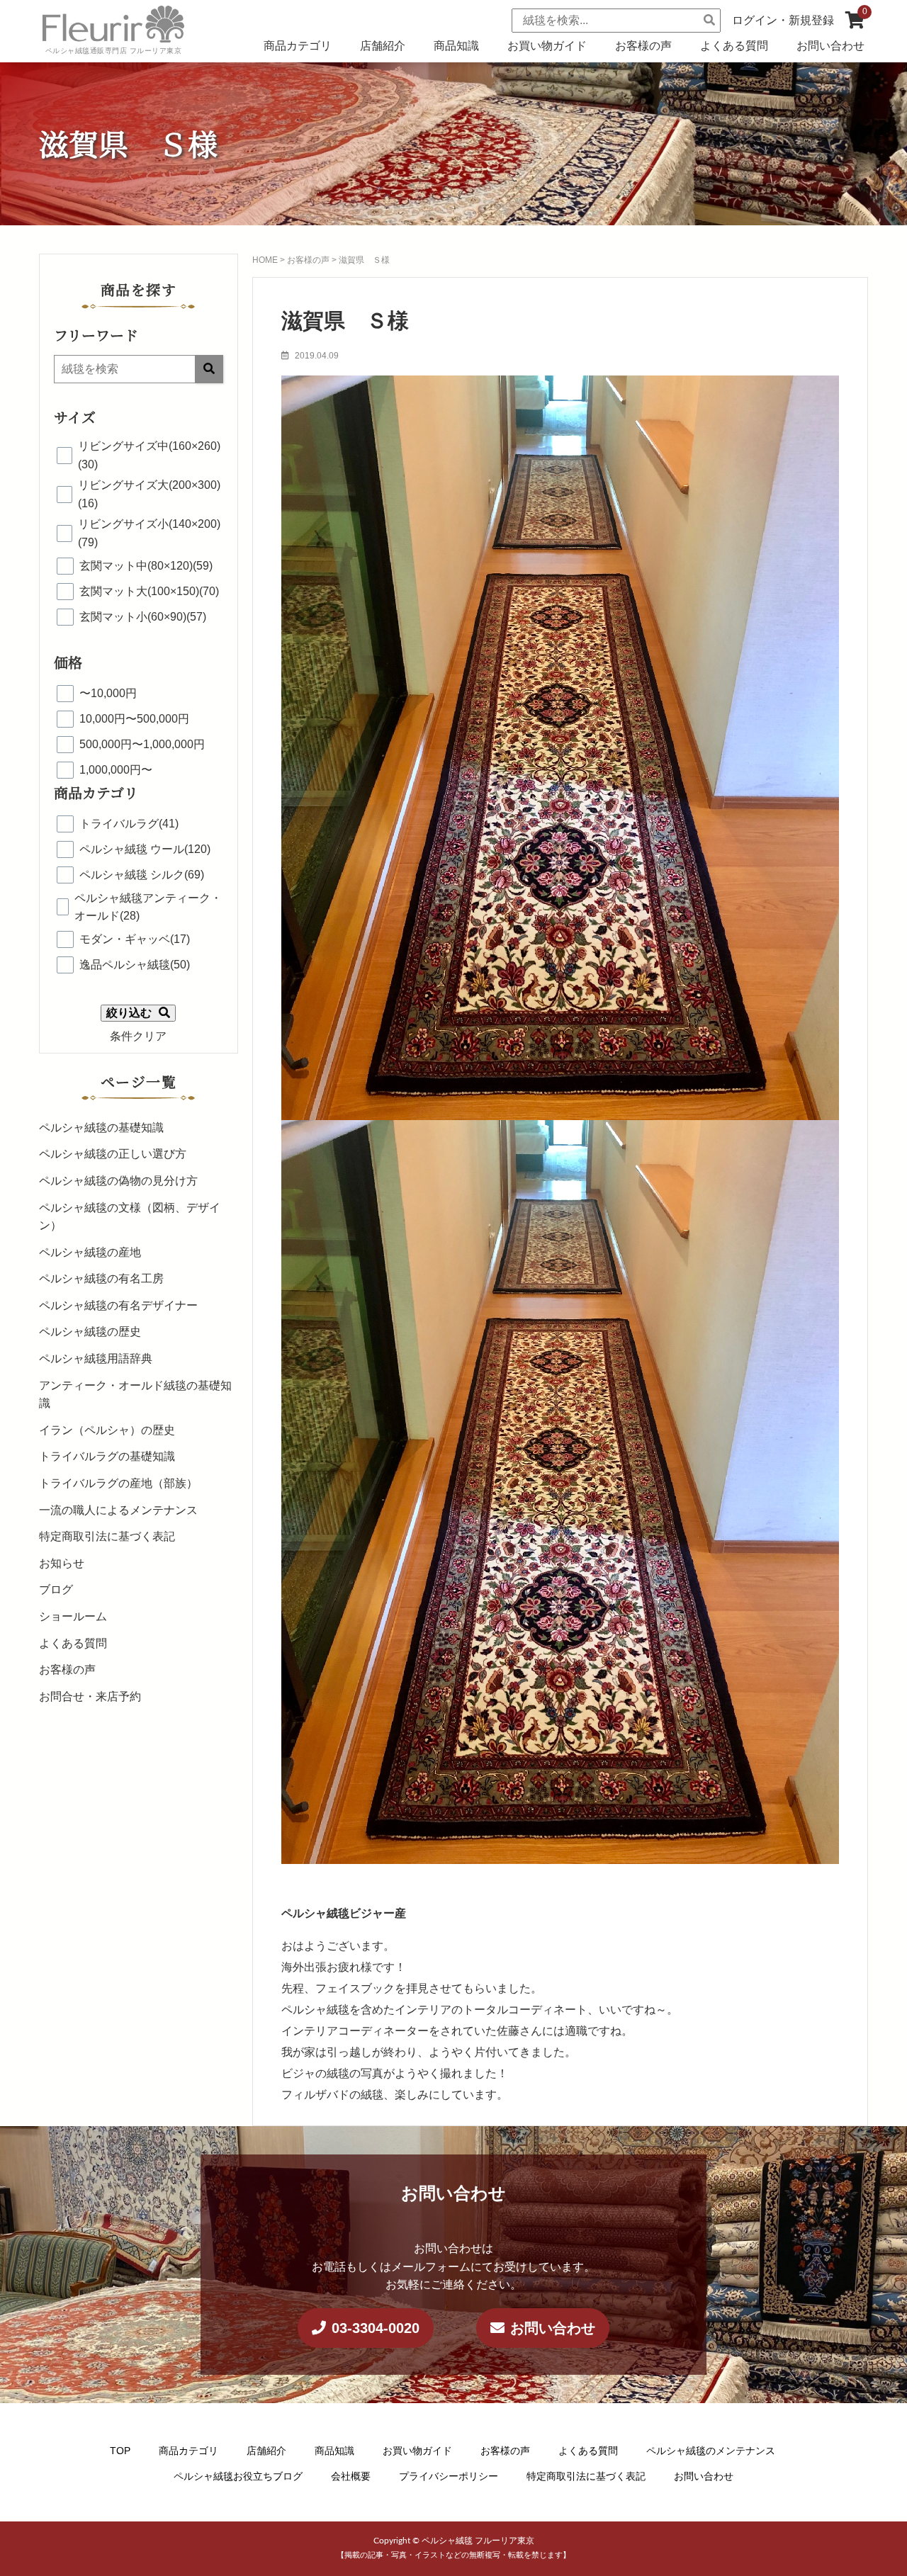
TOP (120, 2451)
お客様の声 (643, 46)
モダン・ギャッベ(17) (135, 939)
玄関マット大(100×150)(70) (149, 591)
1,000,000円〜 (116, 770)
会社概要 (351, 2475)
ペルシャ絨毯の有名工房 (101, 1278)
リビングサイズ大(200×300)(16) (149, 494)
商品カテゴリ (298, 46)
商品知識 (456, 46)
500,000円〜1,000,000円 (142, 744)
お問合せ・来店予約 (90, 1696)
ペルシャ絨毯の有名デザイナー (118, 1305)
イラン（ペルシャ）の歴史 (107, 1430)
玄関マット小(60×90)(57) (143, 617)
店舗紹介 (383, 46)
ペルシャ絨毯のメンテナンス (711, 2451)
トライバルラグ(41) (129, 824)
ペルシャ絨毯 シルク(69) (142, 875)
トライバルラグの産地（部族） (118, 1483)
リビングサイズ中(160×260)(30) (149, 455)
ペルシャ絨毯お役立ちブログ (238, 2475)
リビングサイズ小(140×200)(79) (149, 533)
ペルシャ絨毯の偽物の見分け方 (118, 1181)
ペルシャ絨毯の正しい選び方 (113, 1154)
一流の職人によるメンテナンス (118, 1510)
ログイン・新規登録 (783, 20)
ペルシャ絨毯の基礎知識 (101, 1128)
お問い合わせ (830, 46)
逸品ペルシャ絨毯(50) (135, 965)
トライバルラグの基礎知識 (107, 1456)
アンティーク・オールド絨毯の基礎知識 (135, 1395)
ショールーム (73, 1616)
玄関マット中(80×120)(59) (146, 566)
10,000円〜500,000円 (134, 719)
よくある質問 (734, 46)
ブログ (56, 1589)
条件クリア (138, 1036)
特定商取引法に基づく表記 (107, 1536)
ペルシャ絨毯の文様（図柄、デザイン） (130, 1217)
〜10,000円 (108, 693)
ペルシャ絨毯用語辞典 (96, 1358)
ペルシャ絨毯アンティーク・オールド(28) (148, 907)
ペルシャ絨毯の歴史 (90, 1332)
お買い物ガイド (547, 46)
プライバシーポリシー (449, 2475)
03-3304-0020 (376, 2328)
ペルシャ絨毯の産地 (90, 1252)
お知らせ (62, 1563)
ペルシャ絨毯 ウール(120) (145, 849)
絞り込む (129, 1013)
